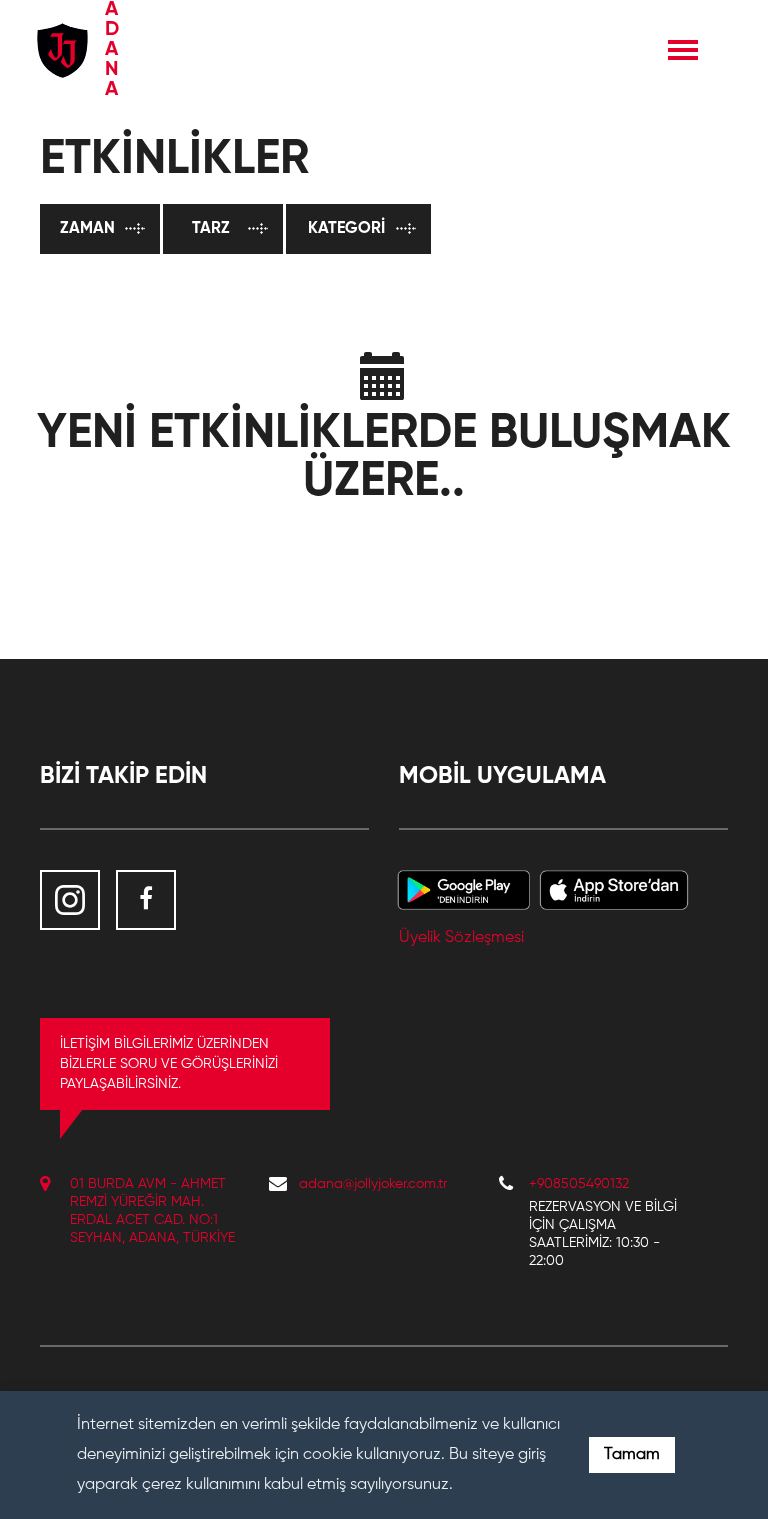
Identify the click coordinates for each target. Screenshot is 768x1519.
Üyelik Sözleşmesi (461, 938)
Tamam (632, 1455)
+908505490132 (579, 1184)
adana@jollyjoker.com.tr (373, 1184)
